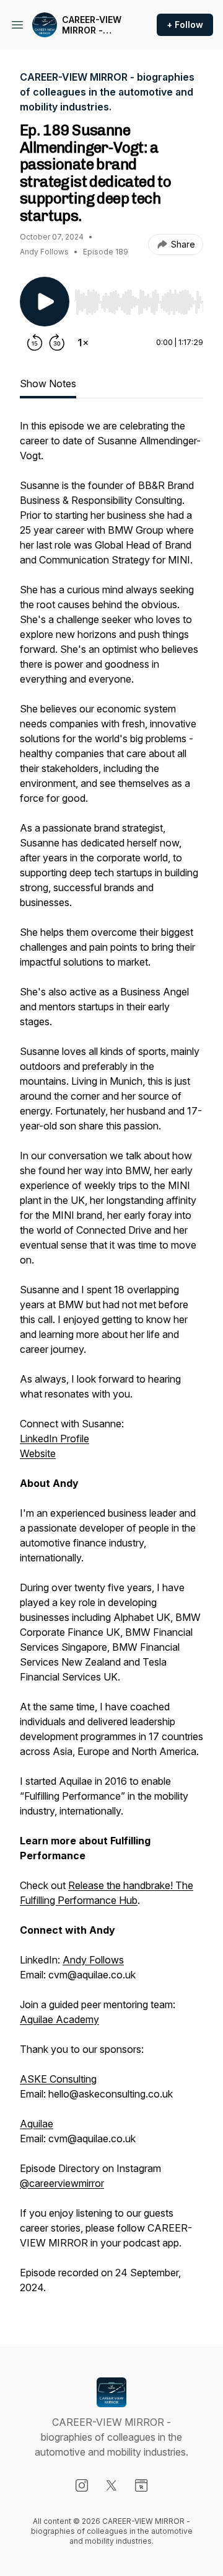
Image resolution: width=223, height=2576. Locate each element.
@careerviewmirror (62, 2183)
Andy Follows (93, 1960)
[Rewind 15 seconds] (35, 343)
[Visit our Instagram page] (82, 2485)
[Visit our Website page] (141, 2485)
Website (38, 1453)
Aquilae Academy (59, 2019)
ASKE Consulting (58, 2079)
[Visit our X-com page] (111, 2485)
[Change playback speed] (83, 343)
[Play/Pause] (45, 302)
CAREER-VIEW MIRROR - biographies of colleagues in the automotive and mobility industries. (95, 25)
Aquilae (37, 2124)
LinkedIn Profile (55, 1438)
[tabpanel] (111, 1363)
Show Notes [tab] (48, 384)
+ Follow (185, 25)
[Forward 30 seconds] (57, 343)
